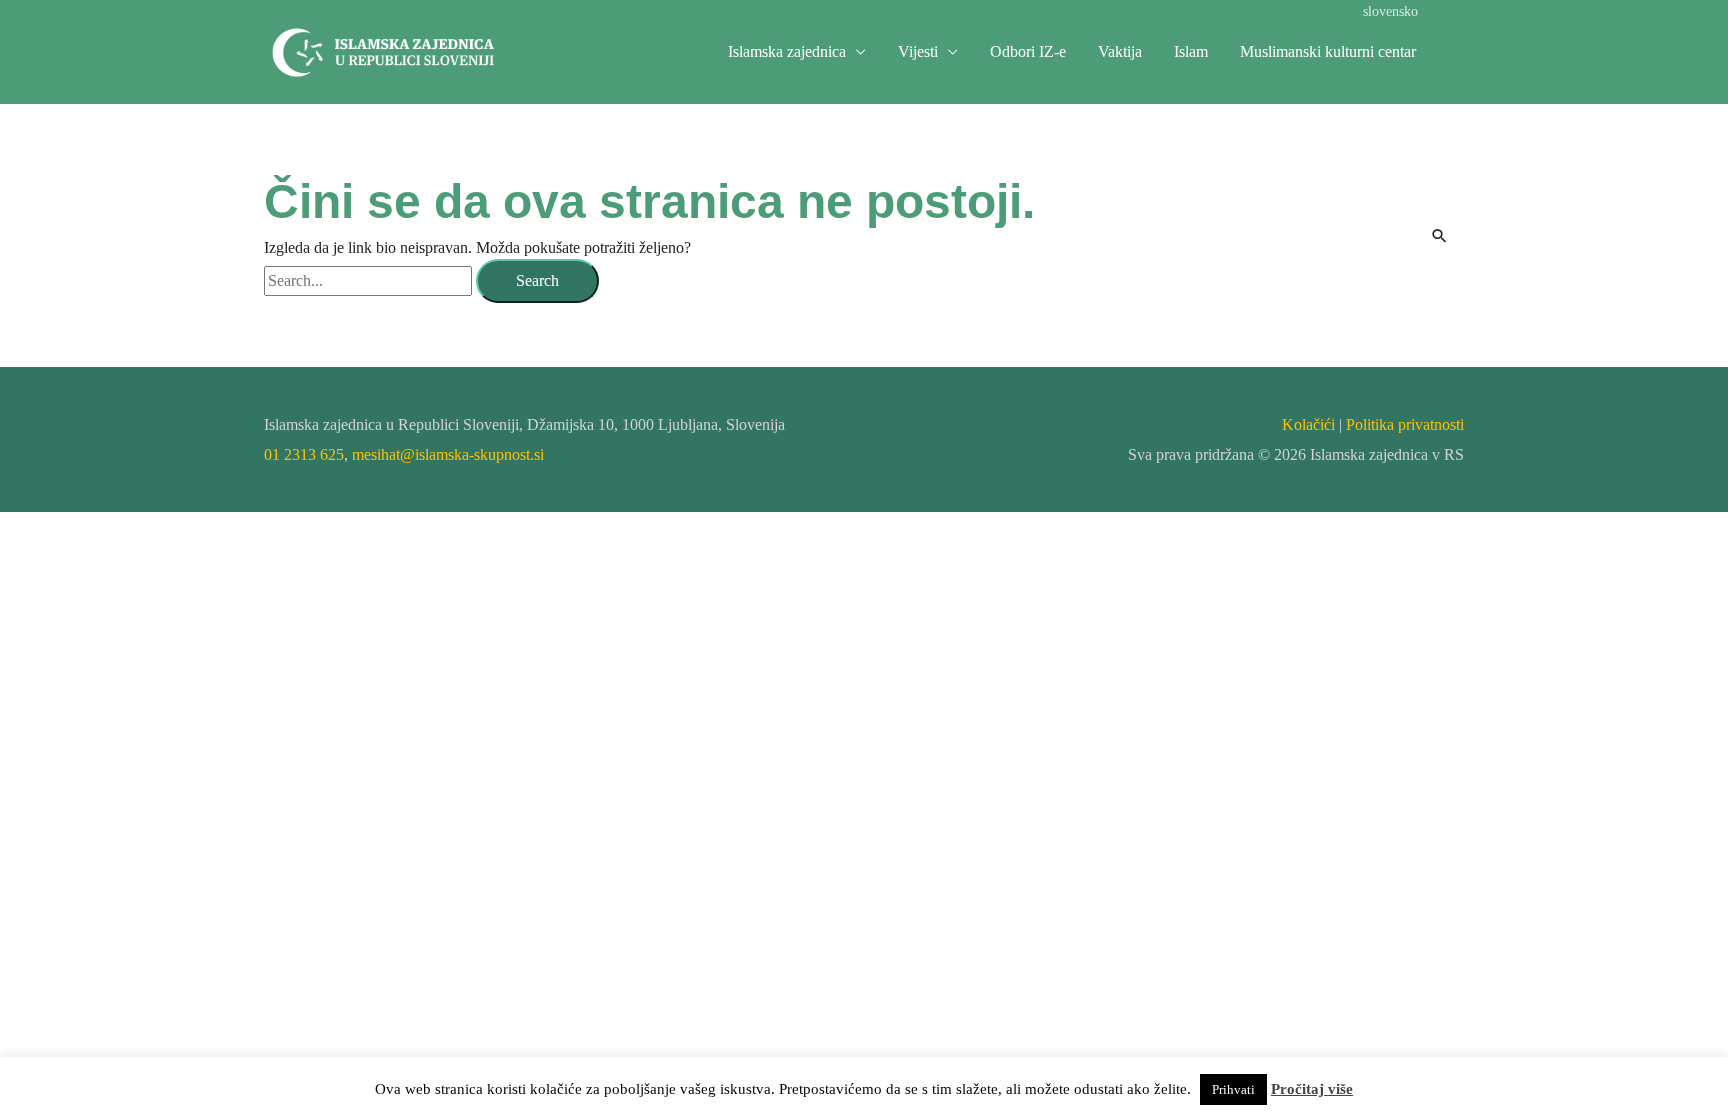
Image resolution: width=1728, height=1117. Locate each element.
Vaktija (1120, 51)
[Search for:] (370, 280)
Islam (1191, 51)
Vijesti (918, 51)
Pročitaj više (1312, 1089)
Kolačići (1308, 424)
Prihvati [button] (1233, 1089)
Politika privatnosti (1405, 424)
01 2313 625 (304, 454)
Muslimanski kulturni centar (1328, 51)
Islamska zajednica (787, 51)
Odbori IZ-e (1028, 51)
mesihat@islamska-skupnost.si (448, 454)
